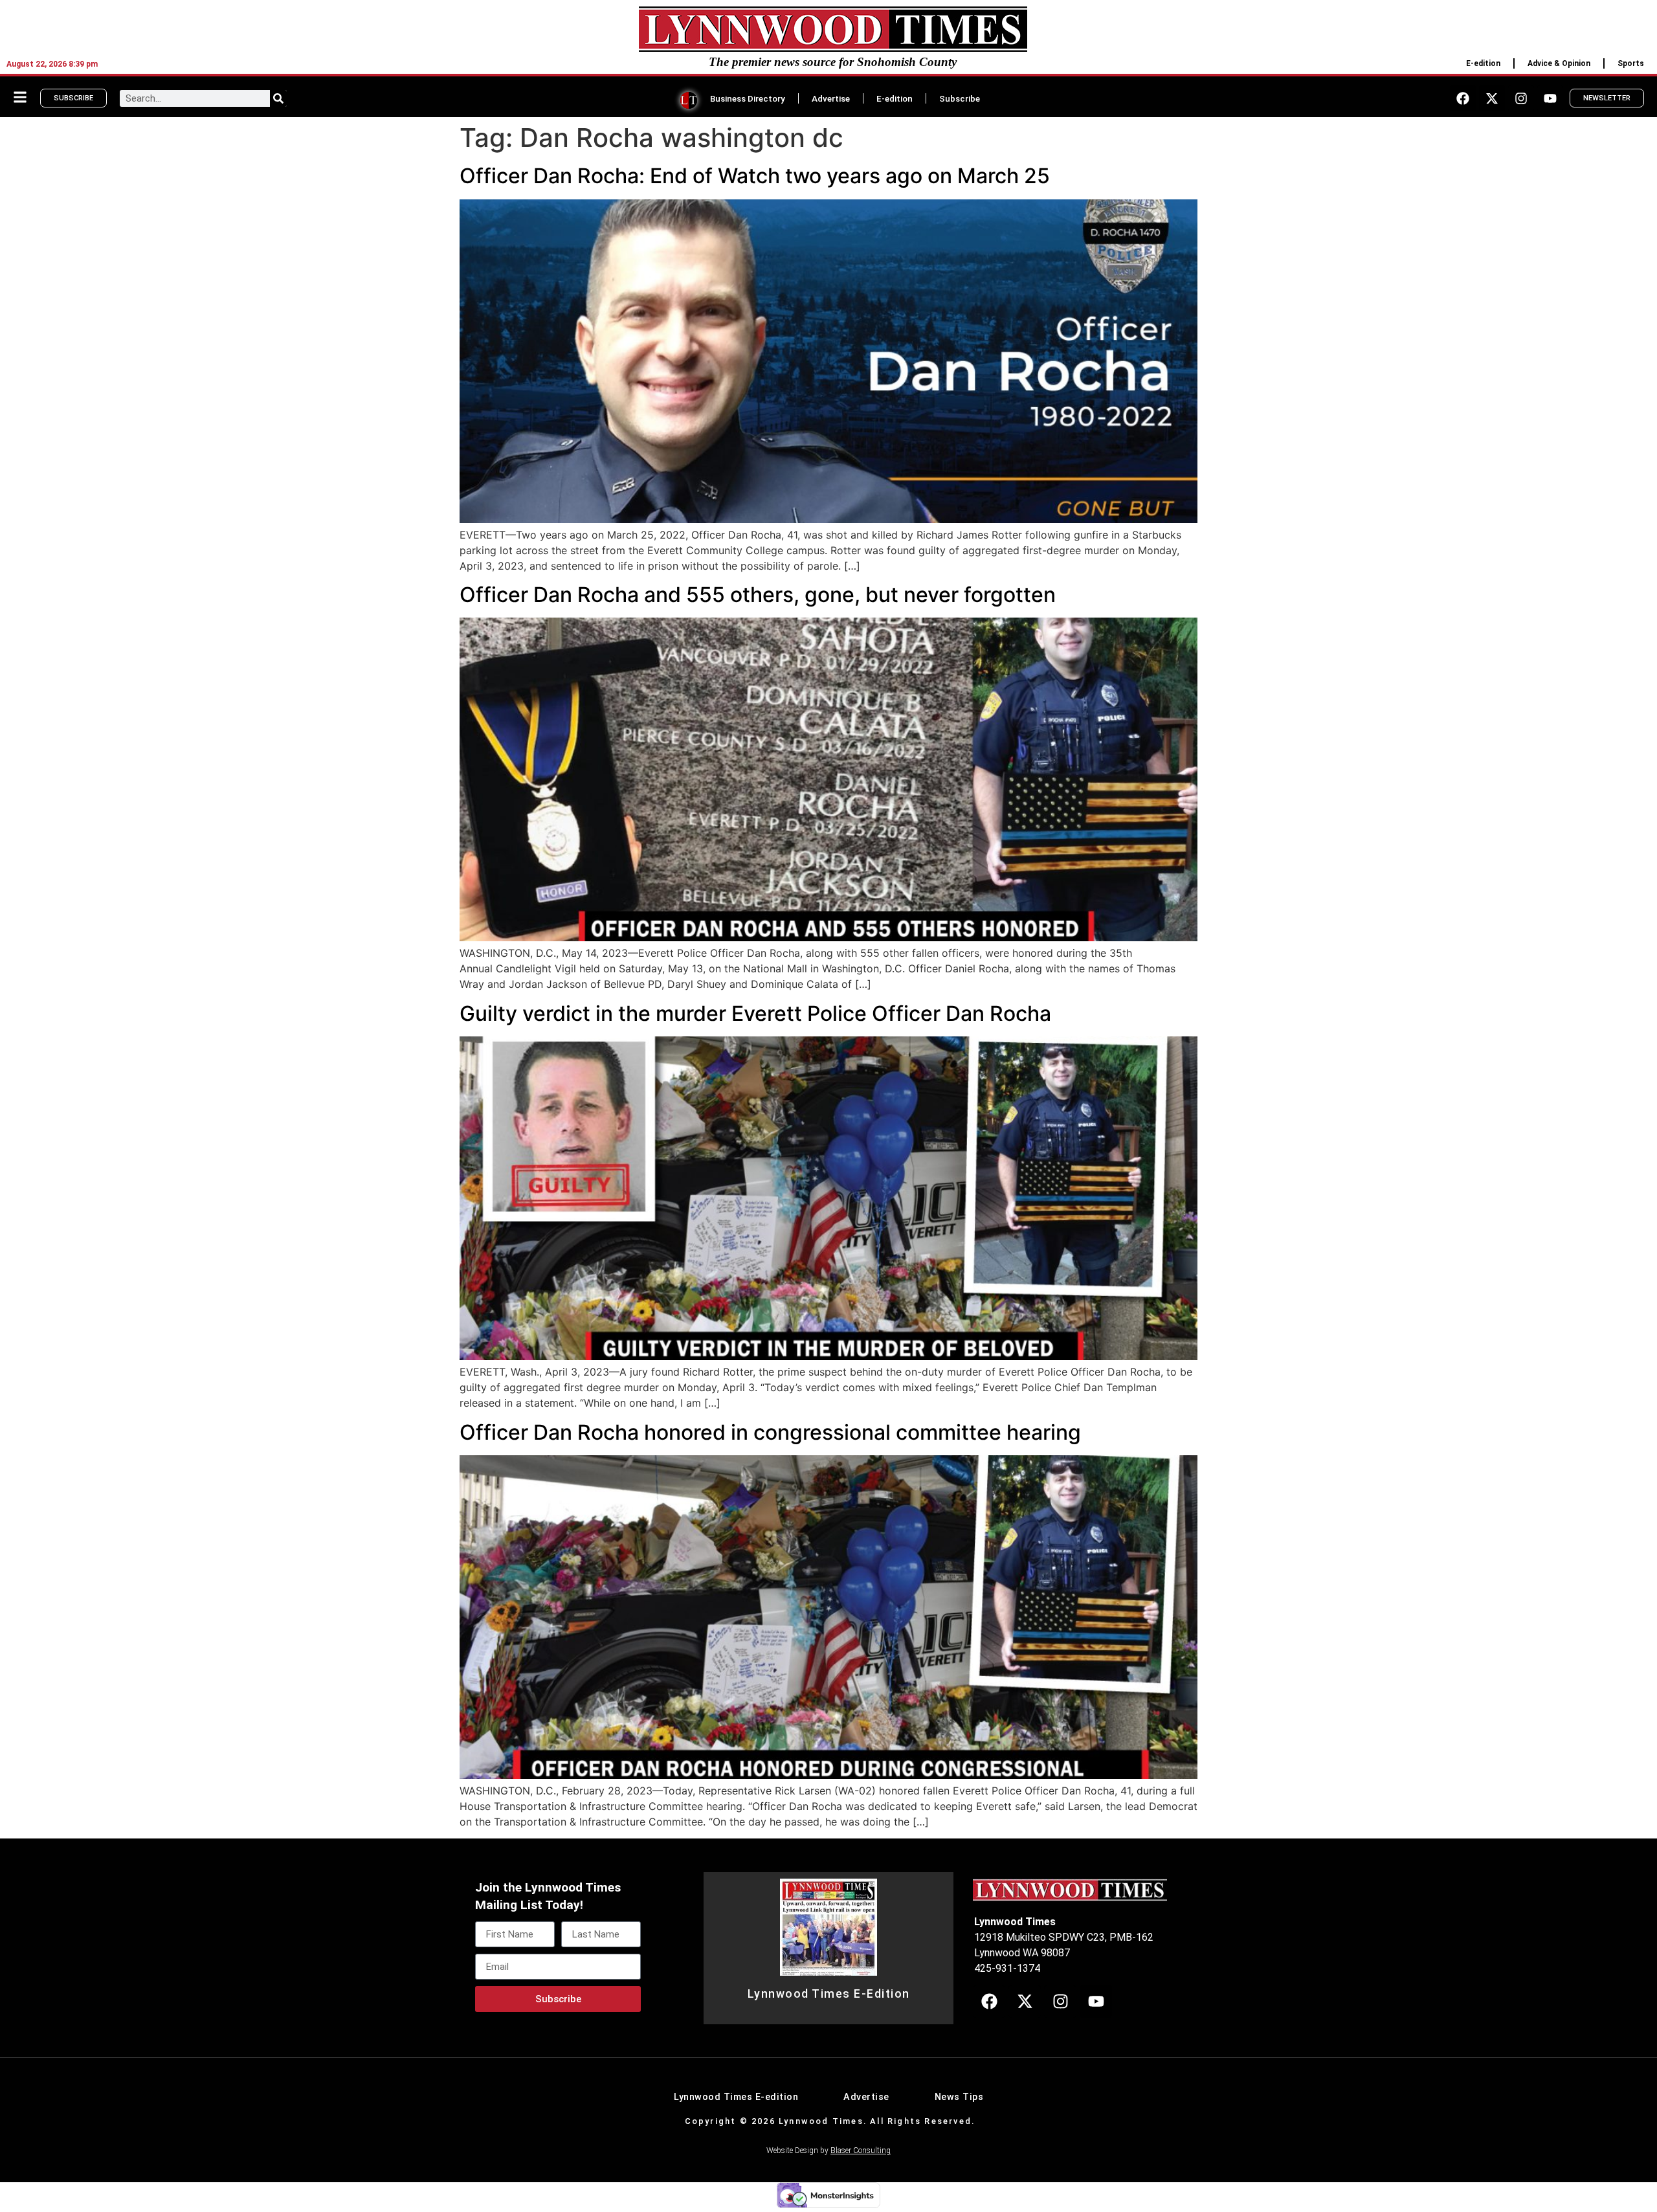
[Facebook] (1463, 98)
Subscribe (960, 98)
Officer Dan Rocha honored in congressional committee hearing (770, 1432)
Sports (1631, 63)
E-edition (1483, 63)
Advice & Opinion (1559, 63)
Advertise (831, 98)
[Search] (278, 98)
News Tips (959, 2097)
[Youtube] (1550, 98)
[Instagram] (1521, 98)
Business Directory (748, 98)
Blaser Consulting (861, 2151)
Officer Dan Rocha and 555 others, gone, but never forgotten (758, 595)
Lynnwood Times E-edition (736, 2097)
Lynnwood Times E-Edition (829, 1994)
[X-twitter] (1492, 98)
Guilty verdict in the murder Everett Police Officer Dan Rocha (755, 1013)
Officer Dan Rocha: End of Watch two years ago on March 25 (755, 176)
